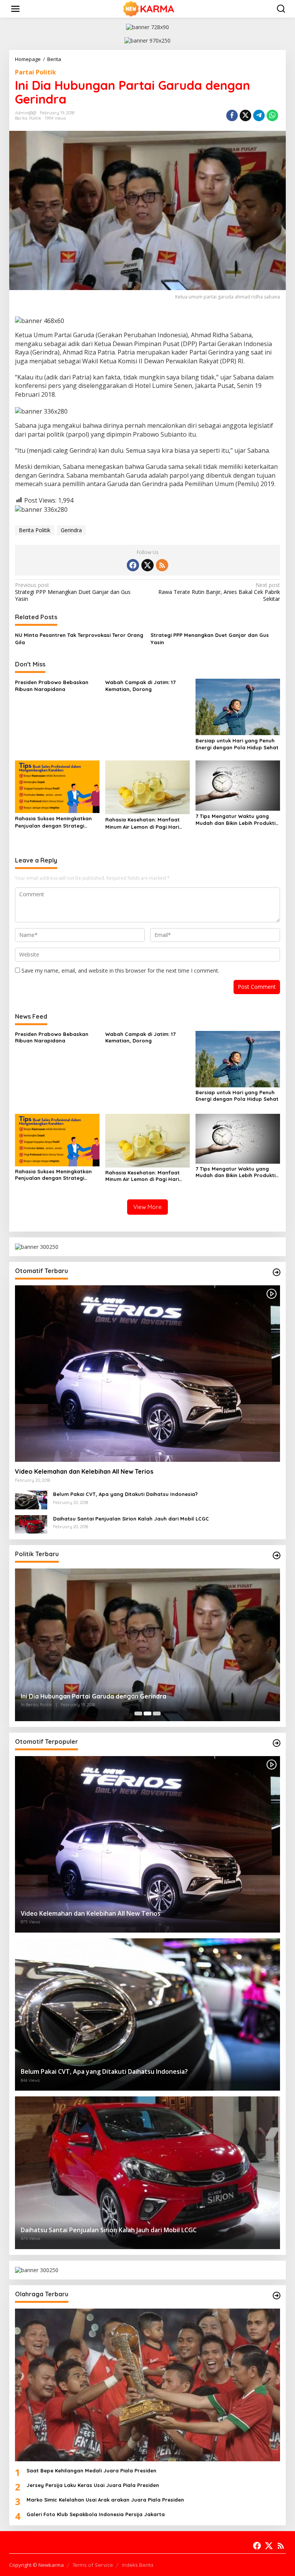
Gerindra (71, 530)
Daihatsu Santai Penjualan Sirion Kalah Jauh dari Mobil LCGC (131, 1519)
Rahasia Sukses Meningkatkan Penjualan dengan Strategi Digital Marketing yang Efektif (53, 822)
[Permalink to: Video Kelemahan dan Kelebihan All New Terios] (147, 1374)
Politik (35, 118)
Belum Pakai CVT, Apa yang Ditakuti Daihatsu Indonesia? (125, 1494)
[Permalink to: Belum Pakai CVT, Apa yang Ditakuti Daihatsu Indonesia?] (31, 1499)
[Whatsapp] (272, 115)
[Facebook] (133, 565)
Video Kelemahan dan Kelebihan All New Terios (84, 1471)
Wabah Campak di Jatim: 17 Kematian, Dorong (140, 686)
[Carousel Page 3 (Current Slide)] (157, 1713)
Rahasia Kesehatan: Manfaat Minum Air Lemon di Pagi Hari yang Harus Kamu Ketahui (143, 823)
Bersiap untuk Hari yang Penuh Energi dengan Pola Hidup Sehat (237, 744)
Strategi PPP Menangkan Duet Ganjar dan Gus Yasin (73, 592)
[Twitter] (147, 565)
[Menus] (15, 9)
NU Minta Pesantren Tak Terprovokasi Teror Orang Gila (79, 638)
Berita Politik (35, 530)
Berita (21, 118)
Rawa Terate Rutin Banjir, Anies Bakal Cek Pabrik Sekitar (219, 592)
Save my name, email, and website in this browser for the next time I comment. (120, 971)
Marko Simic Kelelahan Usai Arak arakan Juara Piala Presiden (105, 2500)
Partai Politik (36, 72)
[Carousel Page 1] (138, 1713)
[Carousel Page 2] (147, 1713)
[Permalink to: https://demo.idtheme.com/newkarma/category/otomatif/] (277, 1272)
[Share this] (232, 115)
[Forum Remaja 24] (149, 8)
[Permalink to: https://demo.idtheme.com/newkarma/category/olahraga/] (277, 2296)
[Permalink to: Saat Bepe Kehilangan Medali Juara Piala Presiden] (147, 2385)
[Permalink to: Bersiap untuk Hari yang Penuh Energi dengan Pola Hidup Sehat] (238, 706)
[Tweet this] (245, 115)
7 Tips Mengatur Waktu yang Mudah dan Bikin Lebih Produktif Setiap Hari (237, 820)
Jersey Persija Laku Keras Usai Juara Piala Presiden (93, 2485)
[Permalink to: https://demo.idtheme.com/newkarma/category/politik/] (277, 1555)
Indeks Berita (138, 2565)
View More (147, 1207)
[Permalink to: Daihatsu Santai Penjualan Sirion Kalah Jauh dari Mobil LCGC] (31, 1524)
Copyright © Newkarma (36, 2565)
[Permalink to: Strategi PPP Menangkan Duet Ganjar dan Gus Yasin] (147, 1645)
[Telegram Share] (259, 115)
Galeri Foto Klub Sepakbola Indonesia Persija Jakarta (96, 2514)
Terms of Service (93, 2565)
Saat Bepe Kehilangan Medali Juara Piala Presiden (91, 2470)
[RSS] (162, 565)
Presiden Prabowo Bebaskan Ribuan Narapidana (52, 686)
